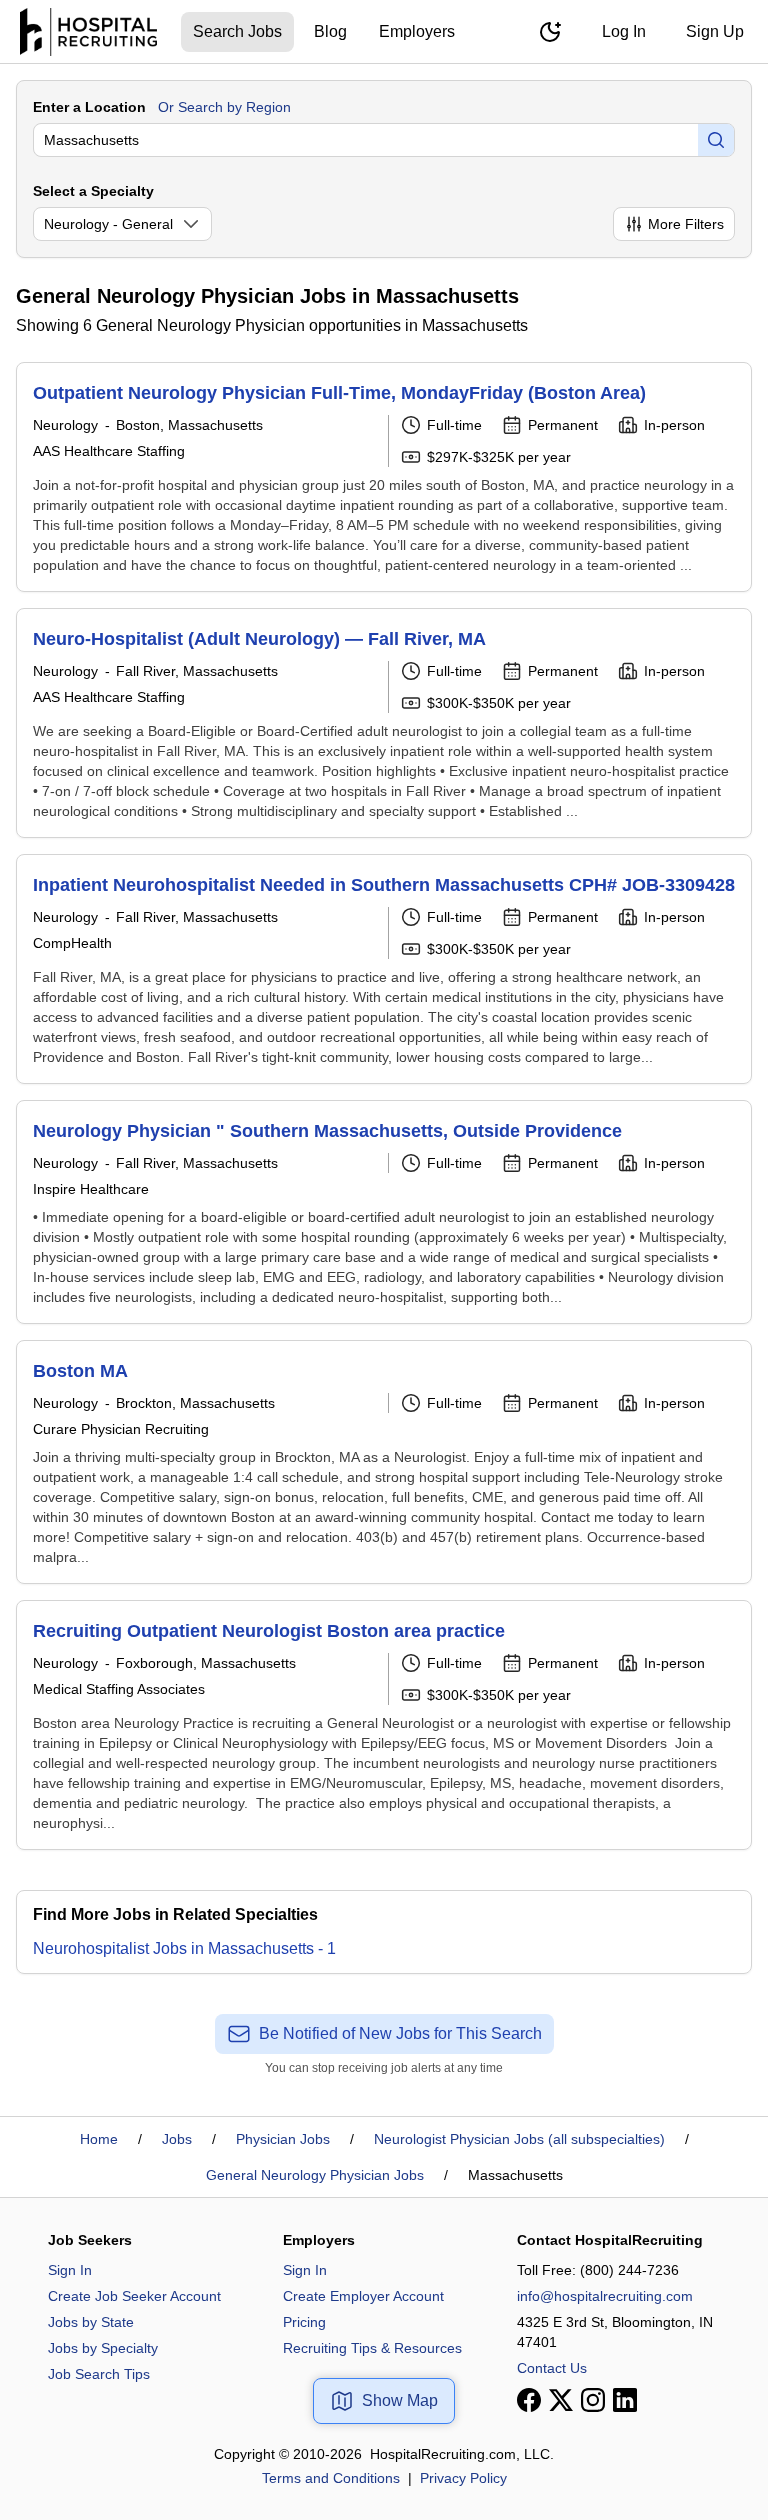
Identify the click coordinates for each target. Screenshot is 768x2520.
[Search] (716, 140)
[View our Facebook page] (529, 2400)
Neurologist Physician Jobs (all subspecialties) (519, 2139)
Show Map (400, 2400)
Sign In (70, 2270)
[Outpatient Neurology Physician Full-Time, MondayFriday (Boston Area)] (384, 477)
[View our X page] (561, 2400)
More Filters (686, 224)
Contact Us (552, 2368)
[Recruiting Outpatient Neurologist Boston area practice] (384, 1725)
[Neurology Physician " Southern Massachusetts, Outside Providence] (384, 1212)
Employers (417, 31)
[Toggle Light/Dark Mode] (550, 32)
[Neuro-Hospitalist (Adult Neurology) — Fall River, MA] (384, 723)
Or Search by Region (224, 107)
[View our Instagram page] (593, 2400)
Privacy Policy (463, 2478)
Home (99, 2139)
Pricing (304, 2322)
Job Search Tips (99, 2374)
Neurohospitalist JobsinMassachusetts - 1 (184, 1948)
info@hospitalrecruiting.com (605, 2296)
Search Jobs (237, 31)
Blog (330, 31)
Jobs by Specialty (103, 2348)
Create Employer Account (363, 2296)
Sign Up (715, 31)
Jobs (177, 2139)
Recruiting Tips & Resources (372, 2348)
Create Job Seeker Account (134, 2296)
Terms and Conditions (331, 2478)
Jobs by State (91, 2322)
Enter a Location (89, 107)
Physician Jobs (283, 2139)
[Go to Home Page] (88, 32)
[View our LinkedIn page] (625, 2400)
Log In (624, 31)
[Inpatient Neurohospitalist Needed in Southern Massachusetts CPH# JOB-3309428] (384, 969)
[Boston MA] (384, 1462)
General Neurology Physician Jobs (315, 2175)
